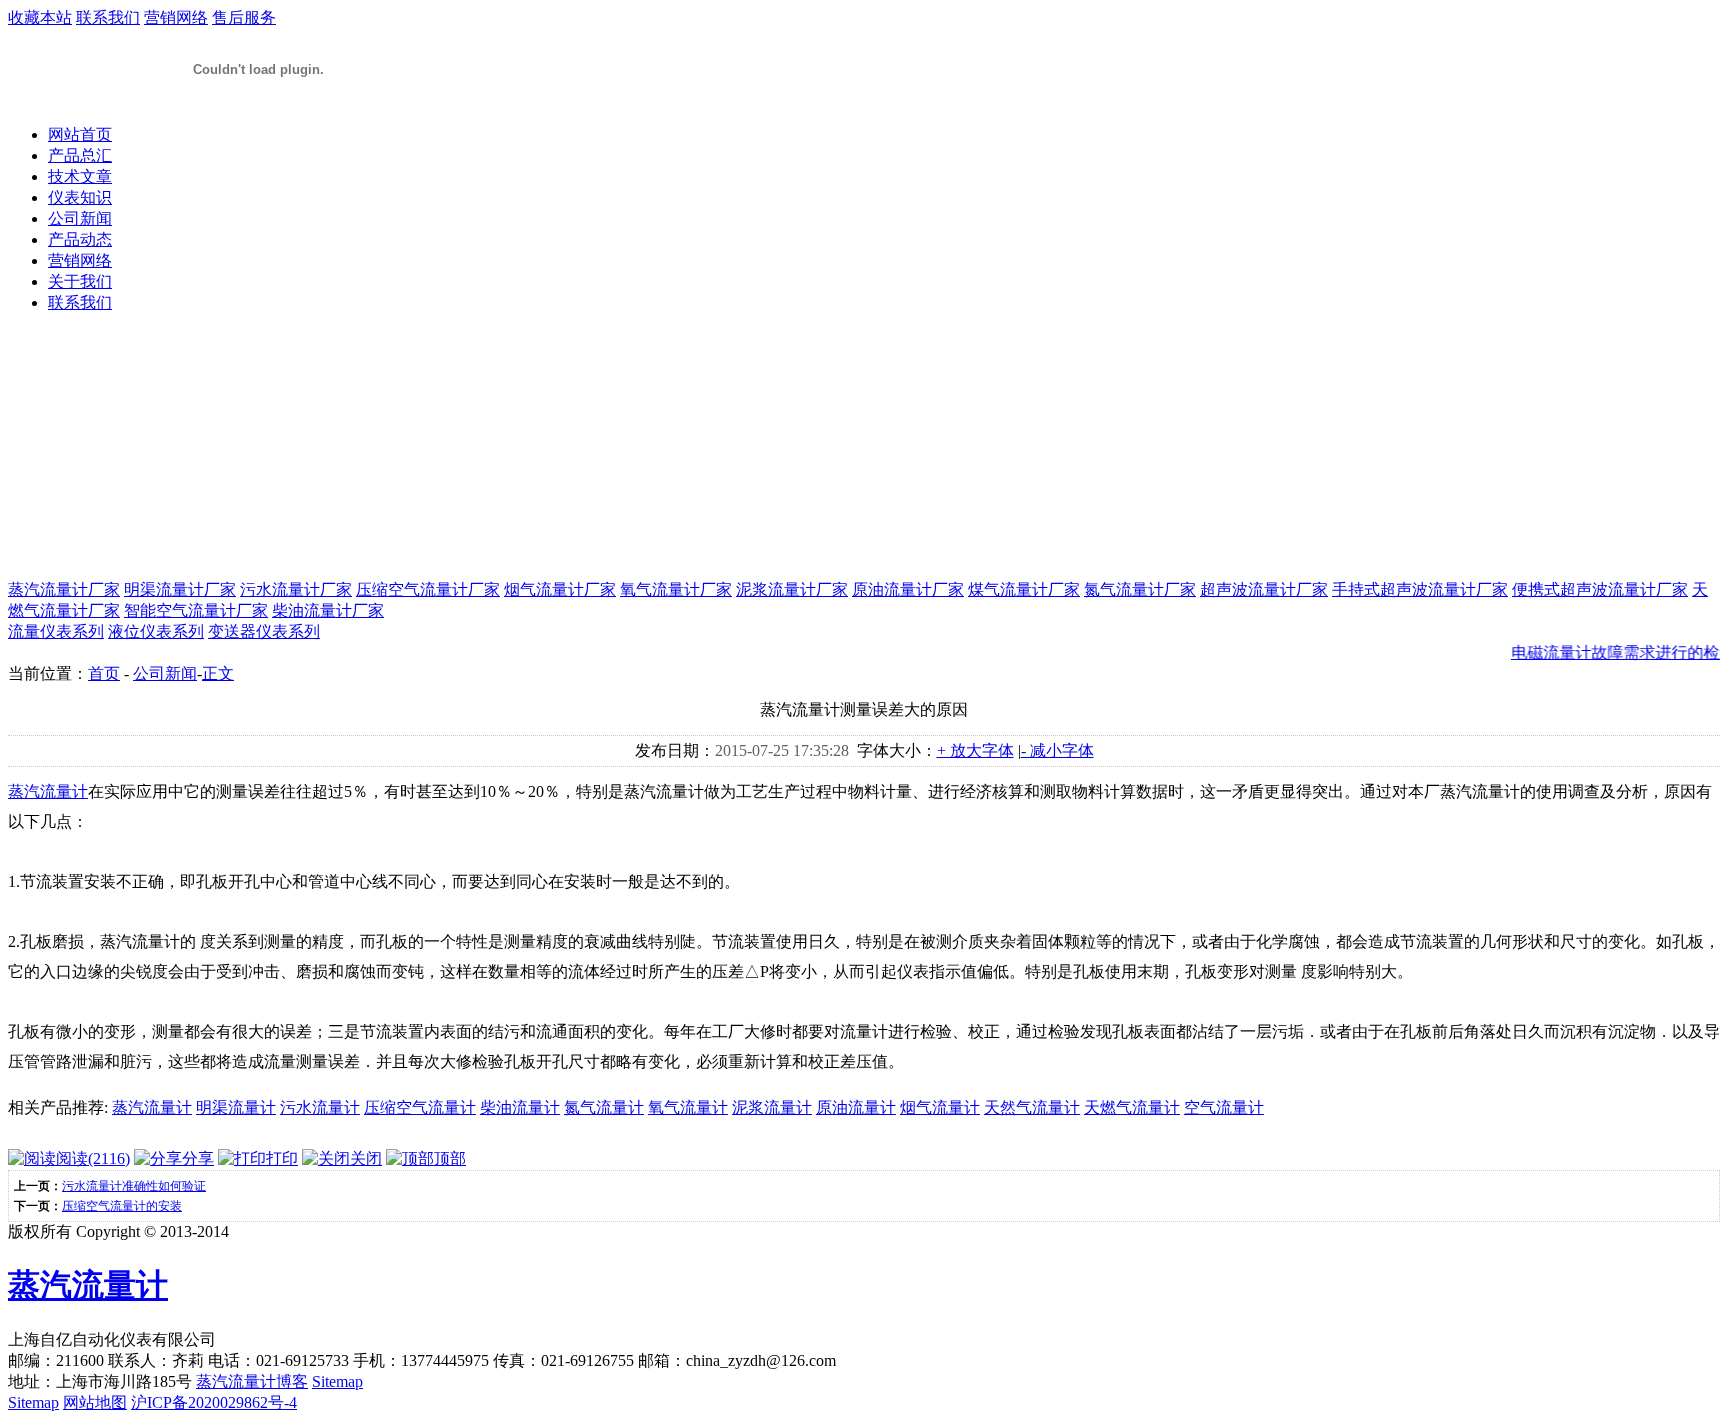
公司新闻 (80, 218)
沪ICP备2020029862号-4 (214, 1402)
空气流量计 (1224, 1107)
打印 (282, 1158)
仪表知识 (80, 197)
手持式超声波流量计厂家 (1420, 589)
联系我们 (108, 17)
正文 (218, 673)
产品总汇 (80, 155)
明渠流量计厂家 (180, 589)
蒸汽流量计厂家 (64, 589)
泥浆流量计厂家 (792, 589)
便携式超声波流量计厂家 (1600, 589)
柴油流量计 (520, 1107)
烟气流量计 (940, 1107)
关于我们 (80, 281)
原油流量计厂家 (908, 589)
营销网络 (176, 17)
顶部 (450, 1158)
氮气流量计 (604, 1107)
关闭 (366, 1158)
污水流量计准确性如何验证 (134, 1186)
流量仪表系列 (56, 631)
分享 (198, 1158)
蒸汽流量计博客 (252, 1381)
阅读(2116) (93, 1158)
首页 (104, 673)
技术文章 (80, 176)
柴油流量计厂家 (328, 610)
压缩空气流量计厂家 (428, 589)
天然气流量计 (1032, 1107)
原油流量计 (856, 1107)
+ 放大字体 (975, 750)
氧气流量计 (688, 1107)
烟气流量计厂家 (560, 589)
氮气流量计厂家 (1140, 589)
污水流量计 (320, 1107)
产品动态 (80, 239)
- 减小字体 (1057, 750)
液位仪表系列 (156, 631)
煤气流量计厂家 (1024, 589)
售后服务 (244, 17)
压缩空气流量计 (420, 1107)
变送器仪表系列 (264, 631)
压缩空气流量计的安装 (122, 1206)
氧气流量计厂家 (676, 589)
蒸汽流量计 (48, 791)
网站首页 (80, 134)
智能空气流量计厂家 (196, 610)
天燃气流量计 (1132, 1107)
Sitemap (337, 1381)
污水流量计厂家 (296, 589)
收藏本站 (40, 17)
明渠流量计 (236, 1107)
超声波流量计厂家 (1264, 589)
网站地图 (95, 1402)
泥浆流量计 (772, 1107)
